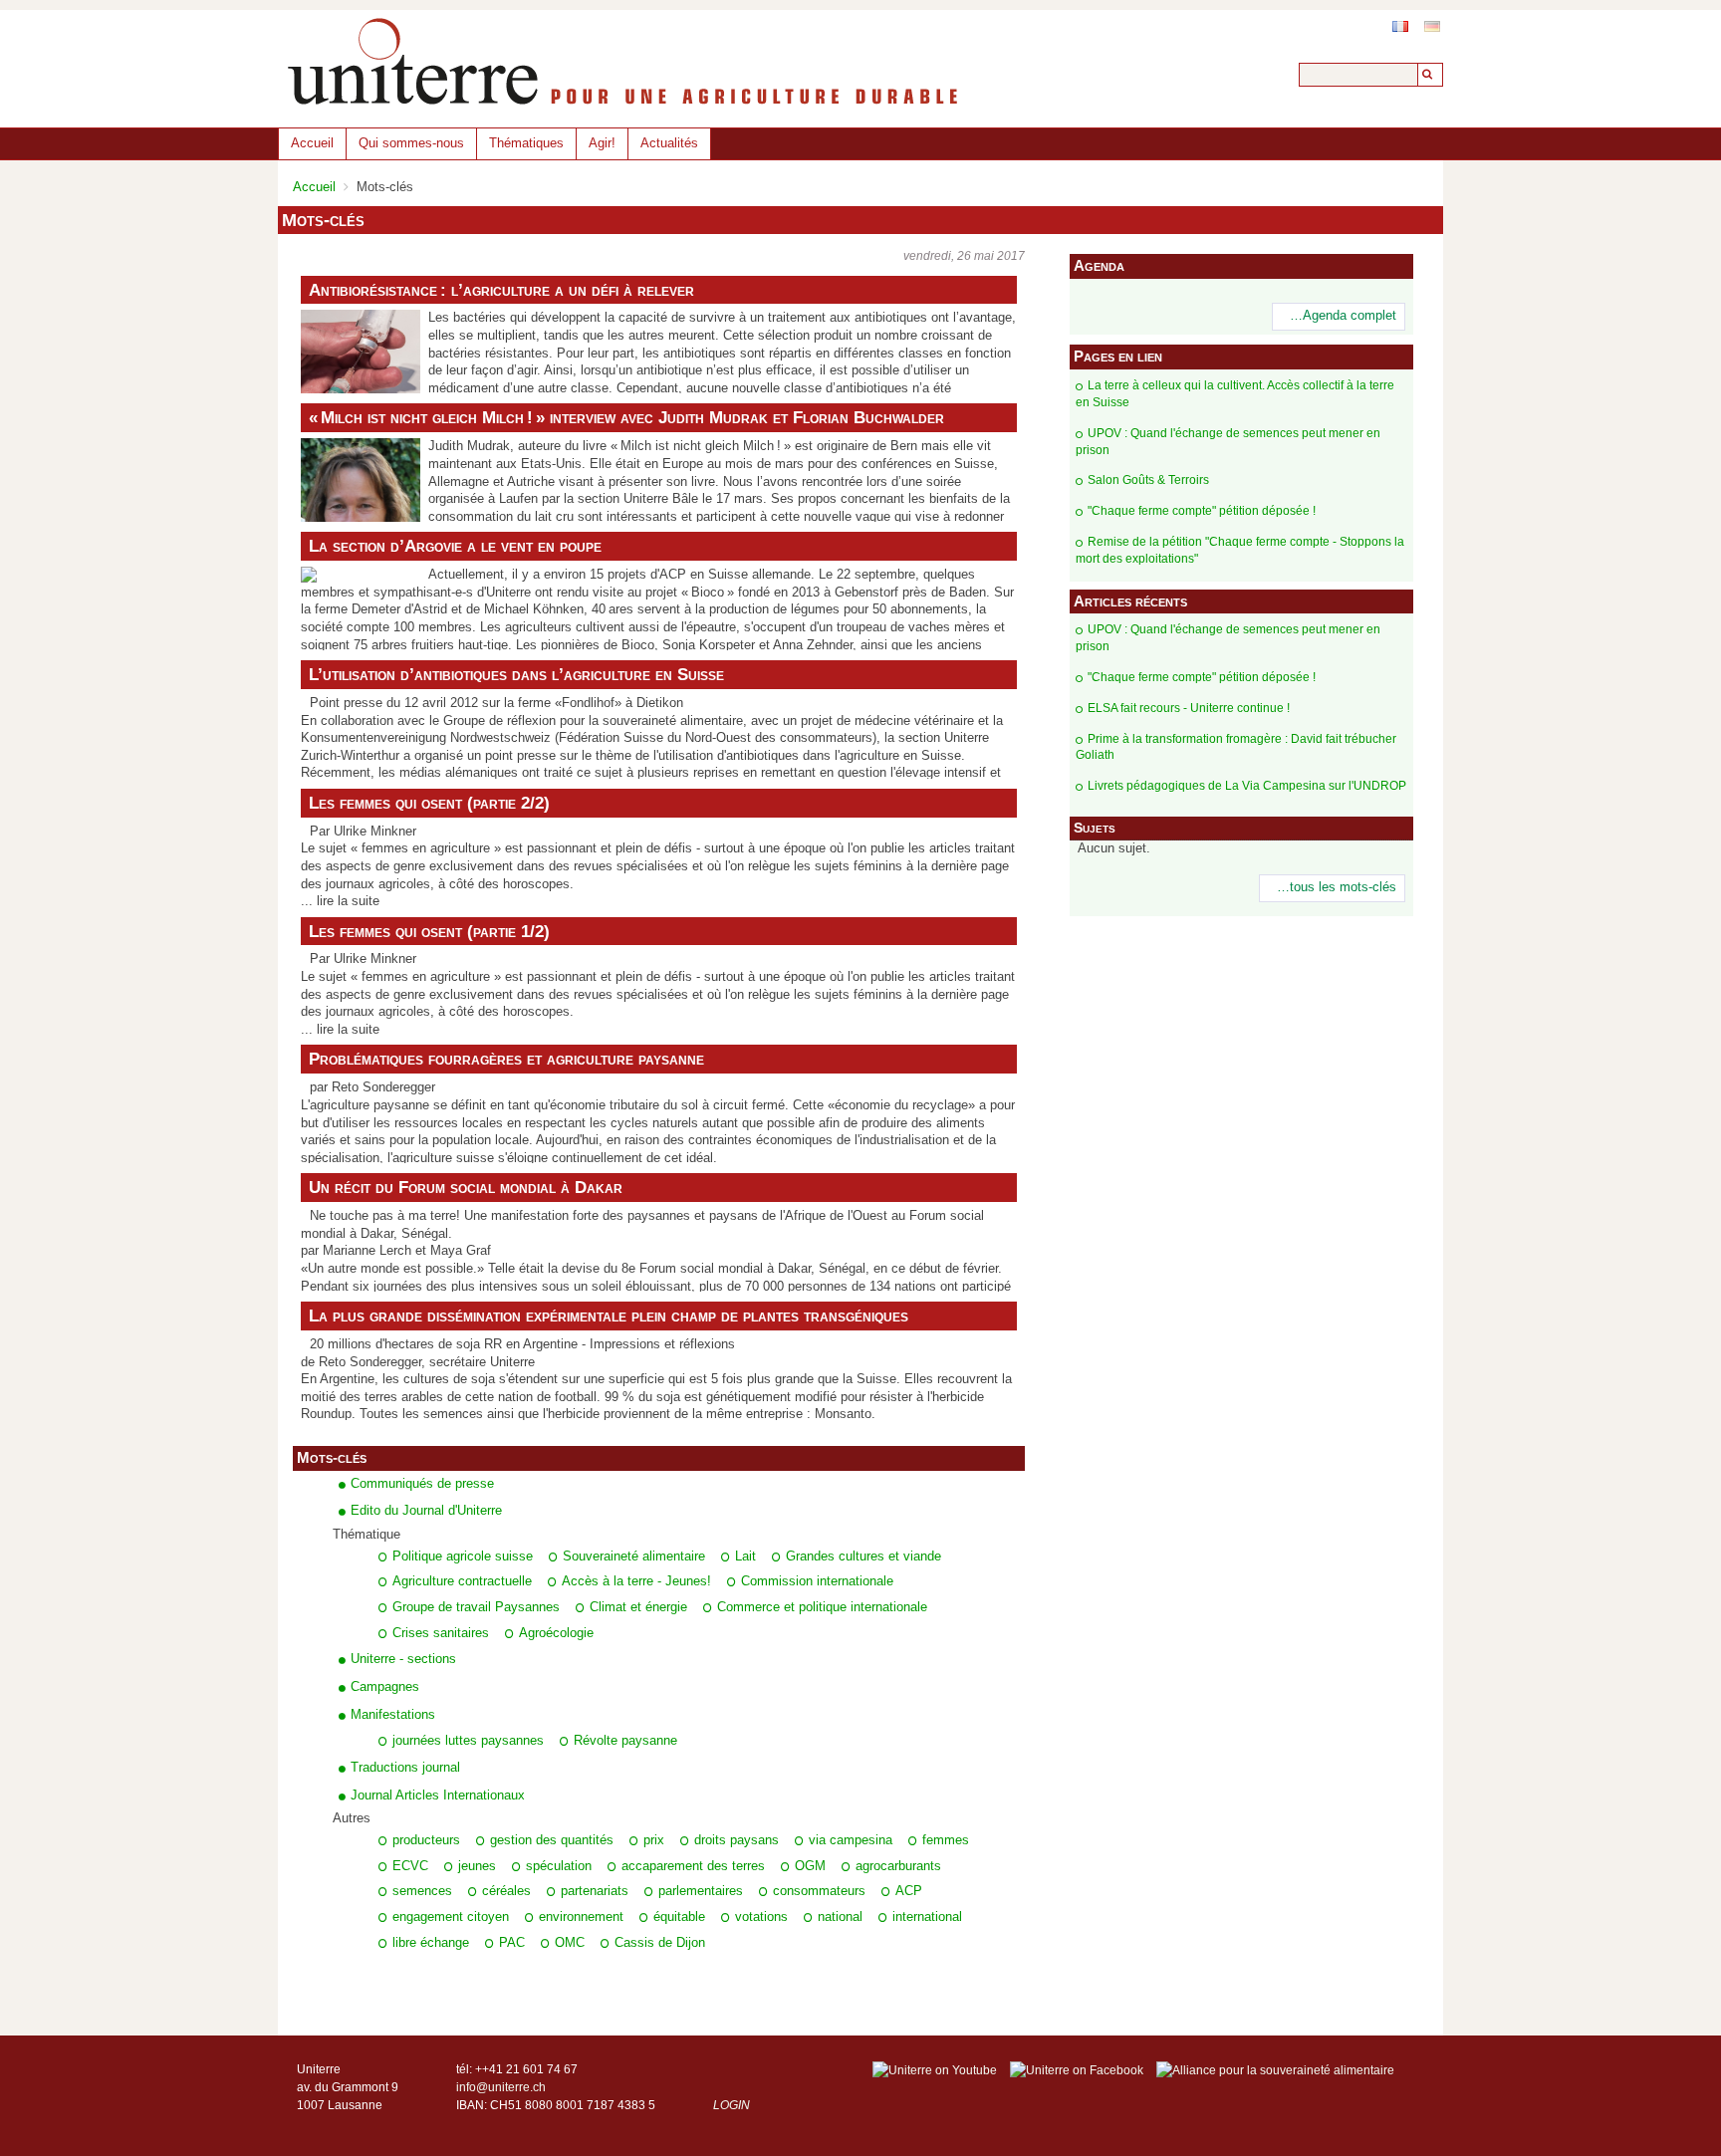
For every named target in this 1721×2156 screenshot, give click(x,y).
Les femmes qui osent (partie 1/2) (429, 931)
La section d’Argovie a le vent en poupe (455, 546)
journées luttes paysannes (468, 1741)
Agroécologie (556, 1633)
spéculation (559, 1866)
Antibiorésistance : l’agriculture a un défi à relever (501, 290)
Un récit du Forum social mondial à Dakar (466, 1187)
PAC (512, 1943)
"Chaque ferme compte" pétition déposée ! (1202, 511)
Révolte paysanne (625, 1741)
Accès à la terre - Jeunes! (636, 1581)
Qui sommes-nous (411, 143)
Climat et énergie (638, 1607)
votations (761, 1917)
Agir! (602, 143)
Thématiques (526, 143)
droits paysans (737, 1840)
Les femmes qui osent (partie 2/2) (429, 803)
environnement (581, 1917)
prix (654, 1840)
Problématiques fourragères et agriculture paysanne (506, 1059)
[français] (1400, 26)
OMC (570, 1943)
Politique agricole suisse (463, 1557)
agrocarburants (898, 1866)
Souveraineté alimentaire (634, 1557)
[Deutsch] (1432, 26)
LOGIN (732, 2105)
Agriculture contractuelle (462, 1581)
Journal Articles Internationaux (438, 1795)
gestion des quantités (552, 1840)
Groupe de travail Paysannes (476, 1607)
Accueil (312, 143)
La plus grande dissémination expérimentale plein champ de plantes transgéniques (609, 1316)
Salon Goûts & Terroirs (1148, 480)
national (840, 1917)
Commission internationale (817, 1581)
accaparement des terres (693, 1866)
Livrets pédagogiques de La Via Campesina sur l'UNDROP (1247, 786)
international (927, 1917)
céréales (506, 1891)
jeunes (477, 1866)
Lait (745, 1557)
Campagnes (385, 1686)
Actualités (669, 143)
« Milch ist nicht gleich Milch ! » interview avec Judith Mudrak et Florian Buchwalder (626, 417)
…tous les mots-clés (1337, 887)
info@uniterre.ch (501, 2087)
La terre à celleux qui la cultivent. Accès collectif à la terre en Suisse (1235, 394)
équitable (679, 1917)
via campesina (851, 1840)
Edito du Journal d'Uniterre (426, 1510)
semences (422, 1891)
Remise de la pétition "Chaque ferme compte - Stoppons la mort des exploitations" (1240, 550)
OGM (810, 1866)
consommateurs (819, 1891)
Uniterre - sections (403, 1659)
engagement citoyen (451, 1917)
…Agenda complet (1343, 316)
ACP (909, 1891)
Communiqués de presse (422, 1483)
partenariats (595, 1891)
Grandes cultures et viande (863, 1557)
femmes (946, 1840)
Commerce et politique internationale (822, 1607)
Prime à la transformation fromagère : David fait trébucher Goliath (1236, 747)
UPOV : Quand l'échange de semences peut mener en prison (1228, 442)
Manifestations (393, 1714)
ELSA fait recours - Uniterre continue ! (1189, 708)
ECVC (410, 1866)
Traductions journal (405, 1767)
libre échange (431, 1943)
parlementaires (701, 1891)
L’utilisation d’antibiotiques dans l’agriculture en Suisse (516, 674)
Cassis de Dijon (660, 1943)
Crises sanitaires (441, 1633)
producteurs (426, 1840)
